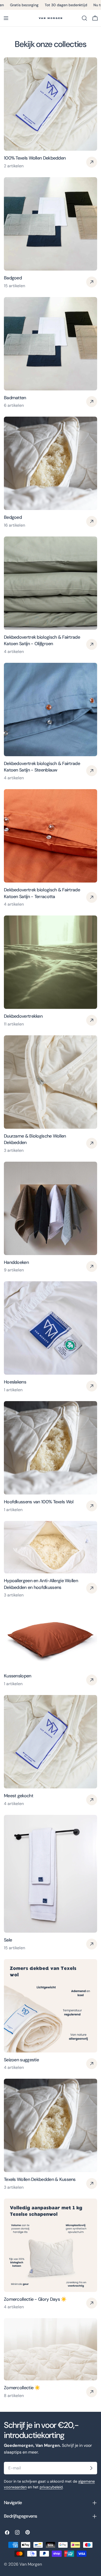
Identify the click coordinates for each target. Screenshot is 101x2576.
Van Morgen (31, 2564)
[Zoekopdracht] (84, 18)
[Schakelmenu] (6, 18)
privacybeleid (51, 2487)
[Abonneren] (91, 2468)
